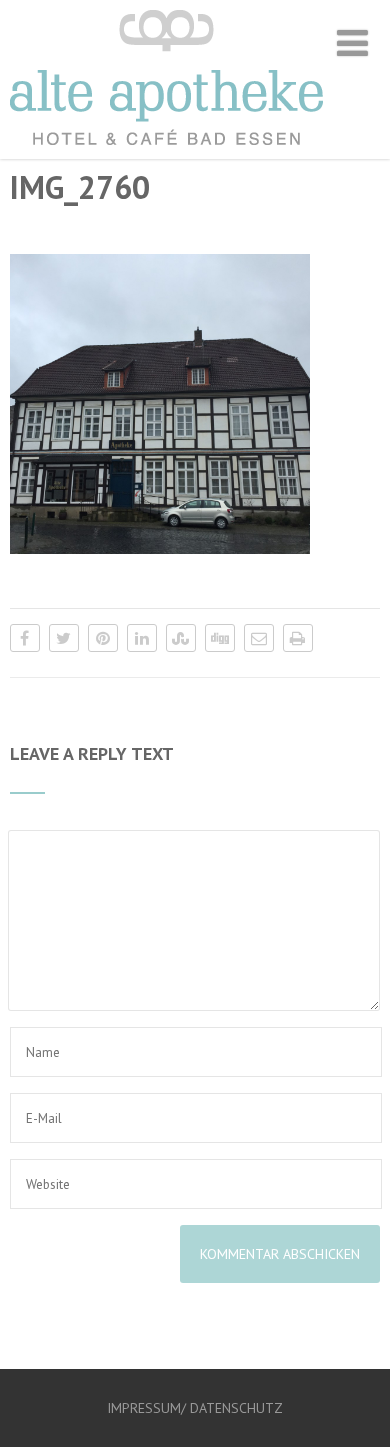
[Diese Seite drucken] (298, 638)
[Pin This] (103, 638)
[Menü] (352, 42)
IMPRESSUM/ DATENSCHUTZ (195, 1408)
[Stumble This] (181, 638)
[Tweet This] (64, 638)
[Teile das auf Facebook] (25, 638)
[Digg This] (220, 638)
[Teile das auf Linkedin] (142, 638)
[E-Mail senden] (259, 638)
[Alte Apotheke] (166, 149)
